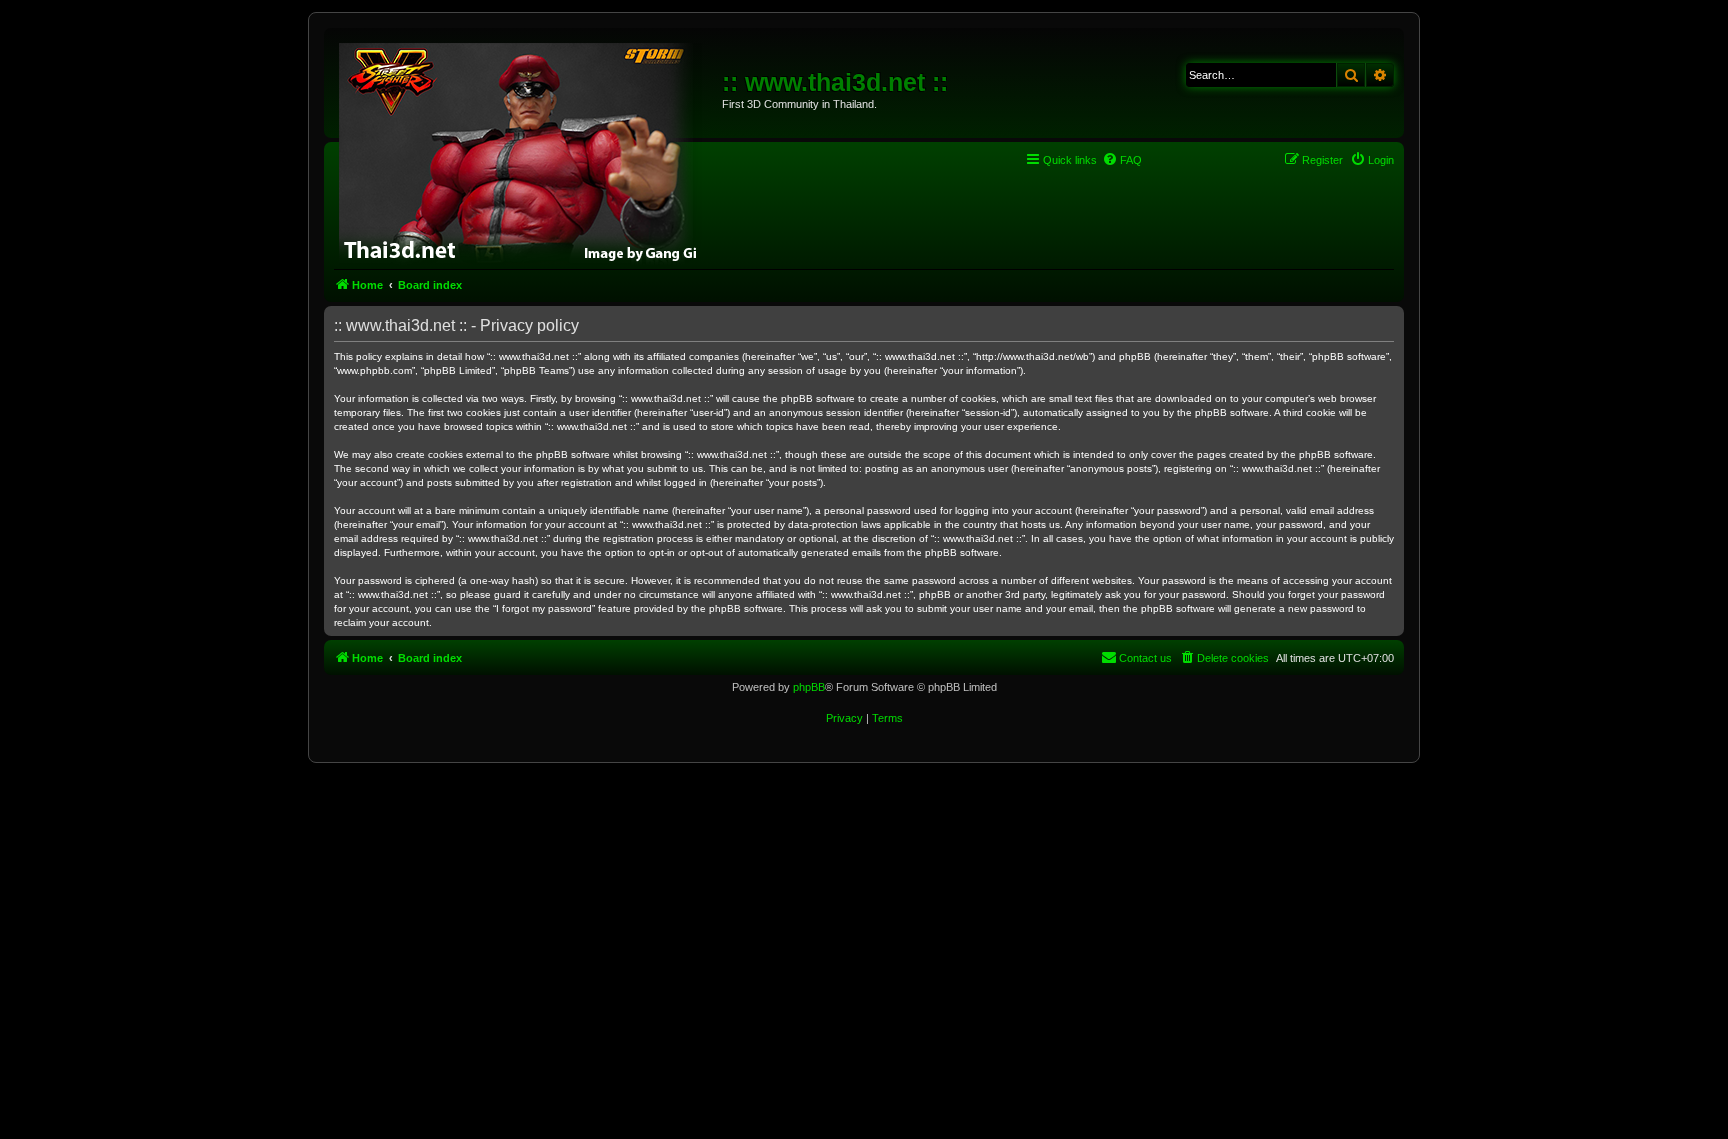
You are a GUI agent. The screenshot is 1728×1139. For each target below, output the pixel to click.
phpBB (809, 687)
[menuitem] (1122, 160)
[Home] (525, 150)
